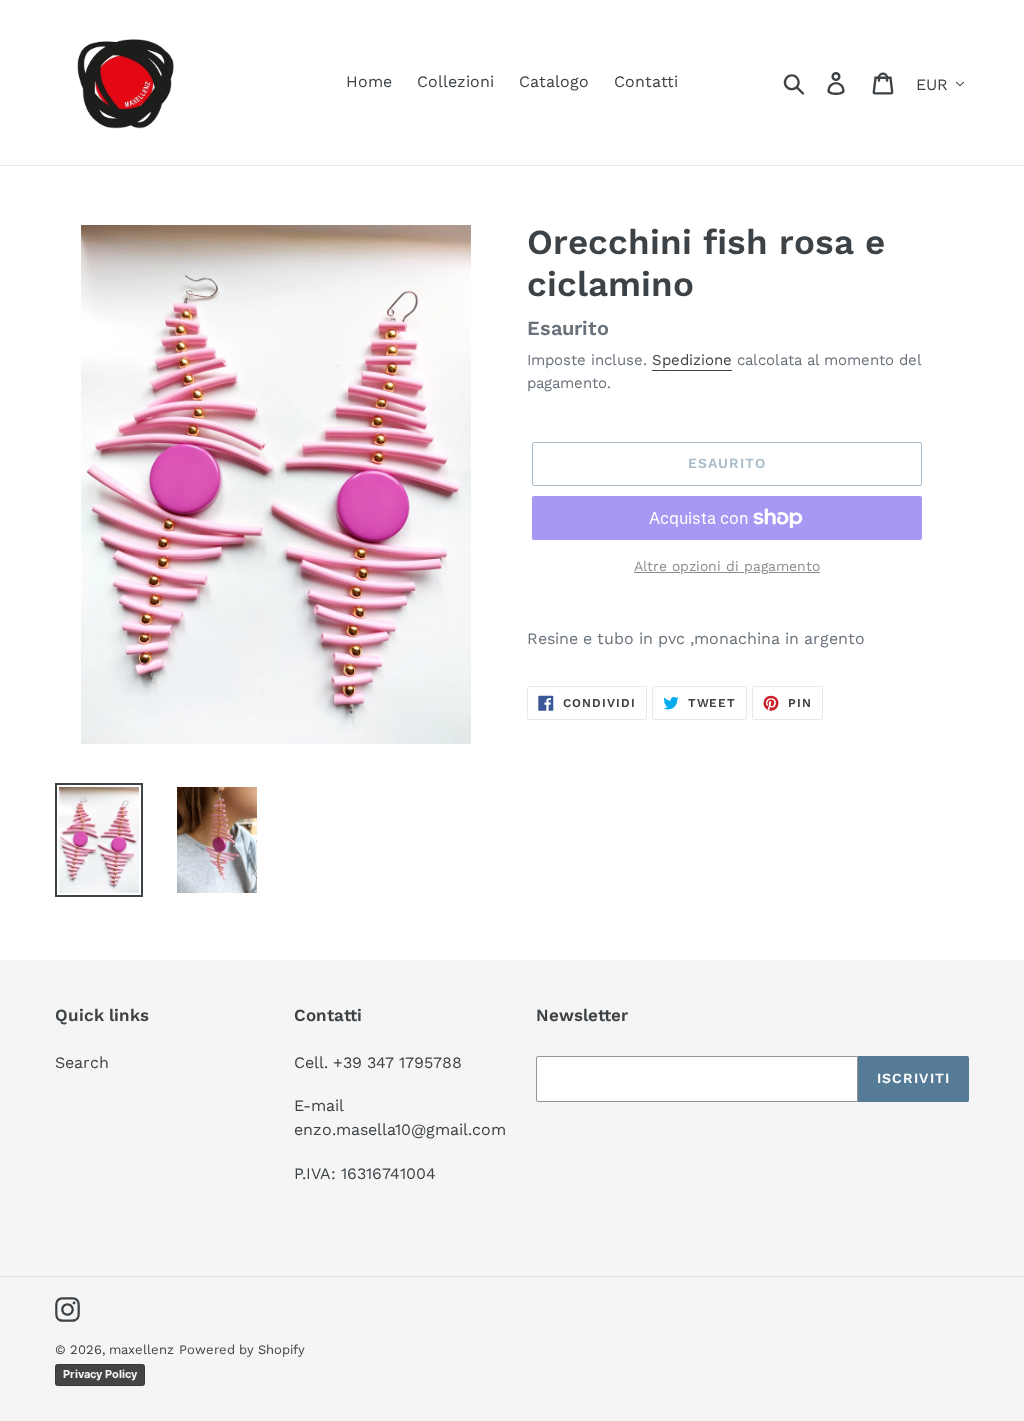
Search (82, 1062)
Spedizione (692, 360)
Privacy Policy (100, 1374)
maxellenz (141, 1349)
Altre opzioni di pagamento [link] (727, 566)
